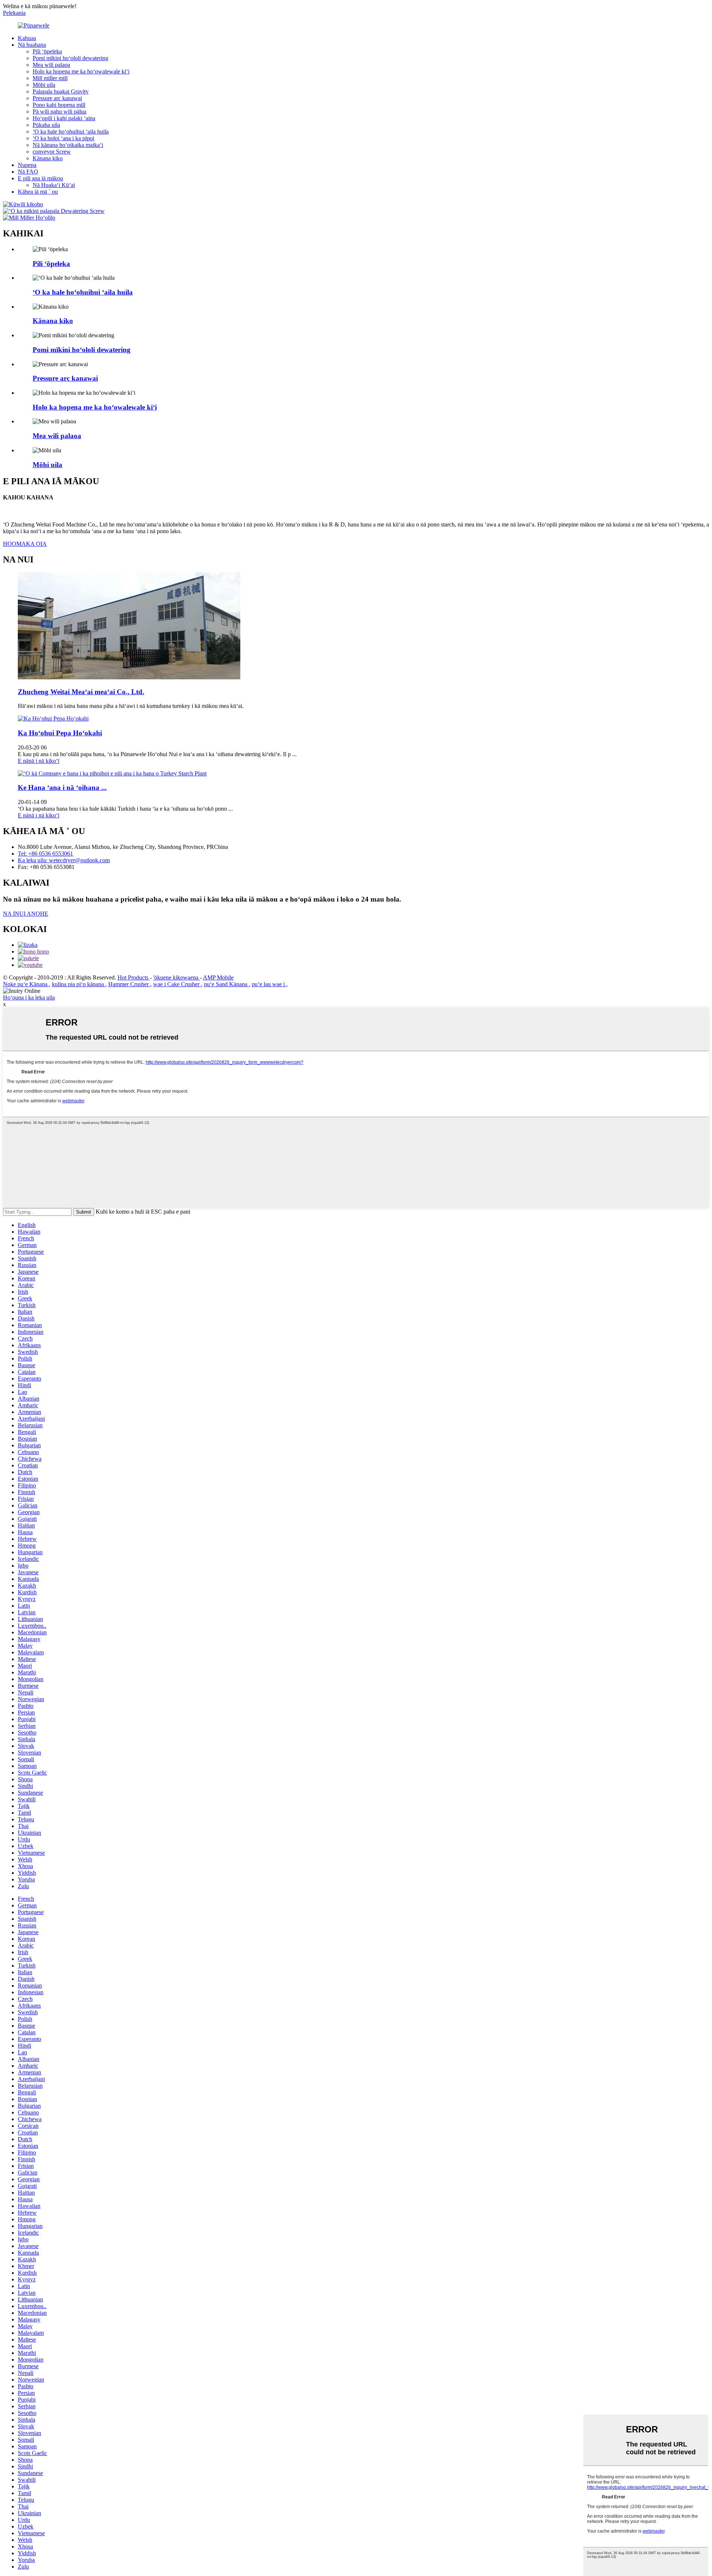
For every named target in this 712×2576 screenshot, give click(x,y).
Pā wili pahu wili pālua (60, 111)
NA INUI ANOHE (26, 914)
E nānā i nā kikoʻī (39, 761)
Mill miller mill (50, 78)
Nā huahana (32, 45)
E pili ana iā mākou (40, 178)
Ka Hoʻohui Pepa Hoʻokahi (60, 733)
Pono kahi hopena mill (59, 105)
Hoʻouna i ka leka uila (29, 997)
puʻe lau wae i (269, 984)
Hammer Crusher (129, 984)
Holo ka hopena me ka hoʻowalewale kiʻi (81, 71)
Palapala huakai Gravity (61, 91)
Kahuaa (27, 38)
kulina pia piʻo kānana (79, 984)
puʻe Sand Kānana (226, 984)
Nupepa (27, 165)
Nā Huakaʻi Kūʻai (54, 185)
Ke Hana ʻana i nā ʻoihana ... (62, 787)
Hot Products (134, 977)
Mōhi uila (44, 85)
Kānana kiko (48, 158)
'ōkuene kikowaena (177, 977)
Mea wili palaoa (51, 65)
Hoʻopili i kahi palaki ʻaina (64, 118)
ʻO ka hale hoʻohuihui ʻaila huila (71, 132)
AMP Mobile (218, 977)
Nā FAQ (28, 172)
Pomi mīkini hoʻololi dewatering (70, 58)
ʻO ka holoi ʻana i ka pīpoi (63, 138)
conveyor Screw (52, 152)
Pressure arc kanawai (57, 98)
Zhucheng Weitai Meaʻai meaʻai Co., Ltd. (81, 692)
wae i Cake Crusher (177, 984)
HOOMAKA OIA (25, 544)
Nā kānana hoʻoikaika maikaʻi (68, 145)
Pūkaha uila (46, 125)
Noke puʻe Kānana (26, 984)
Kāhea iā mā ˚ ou (38, 192)
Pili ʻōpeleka (47, 51)
